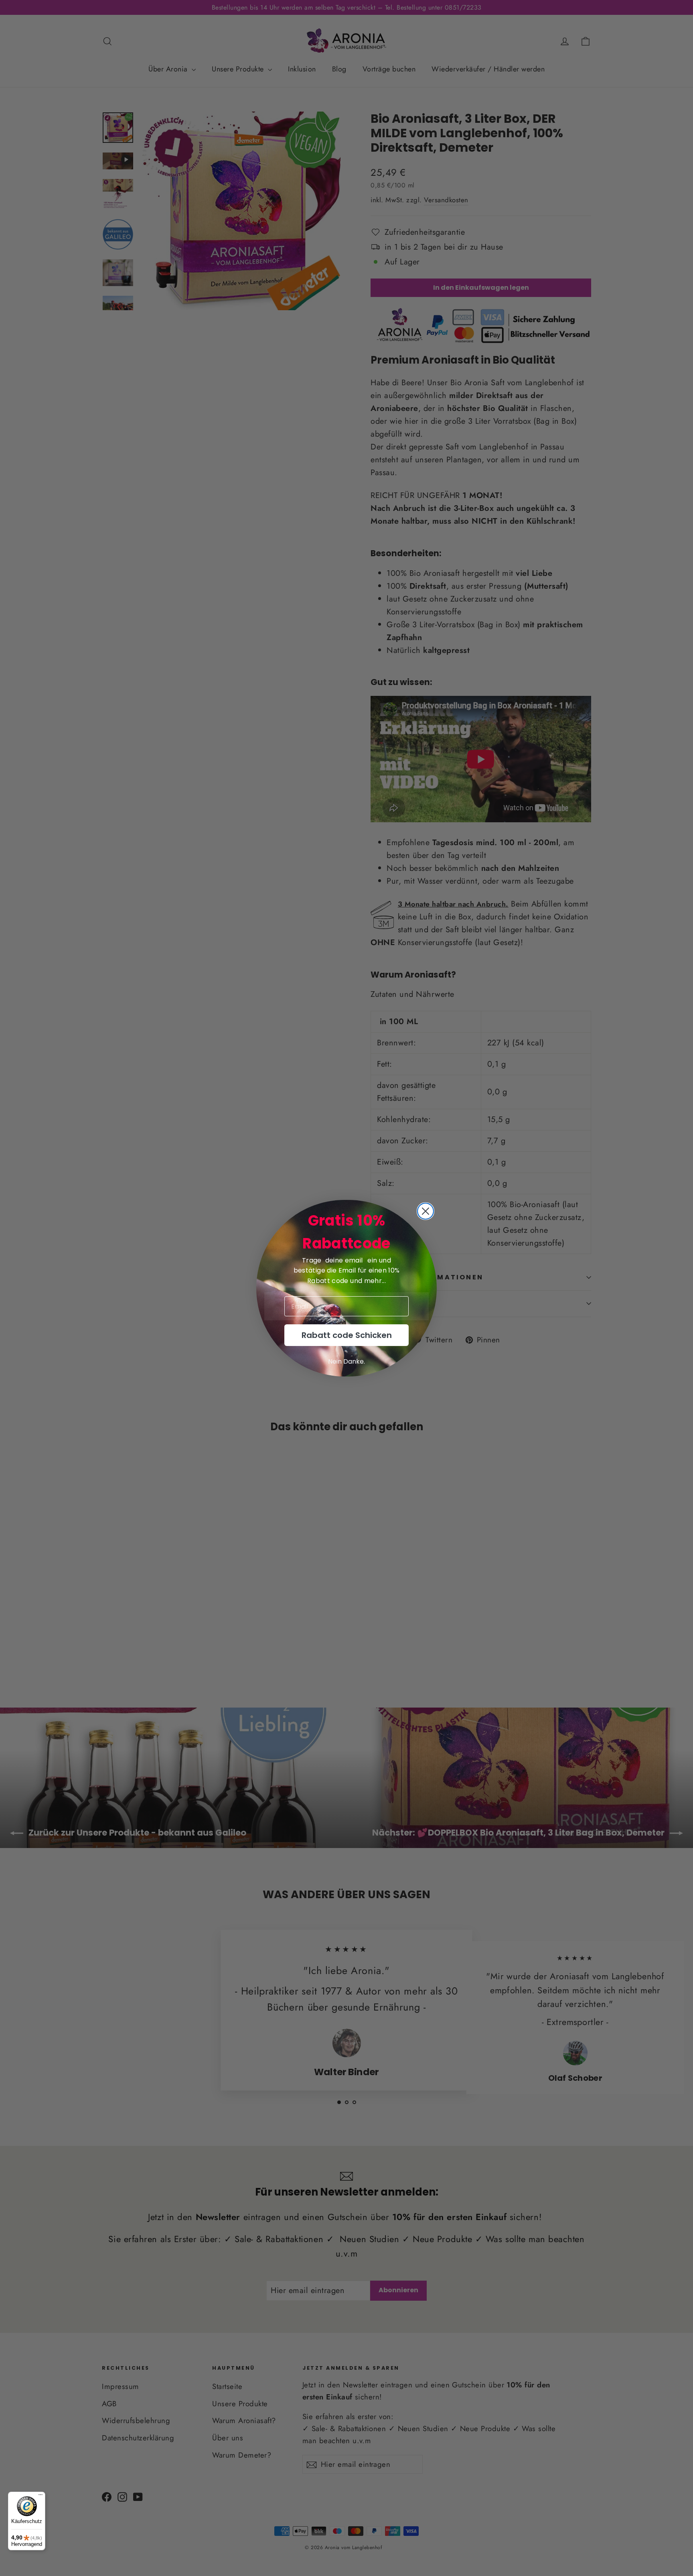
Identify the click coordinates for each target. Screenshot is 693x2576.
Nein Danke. (346, 1361)
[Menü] (41, 2497)
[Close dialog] (426, 1211)
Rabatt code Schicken (347, 1335)
